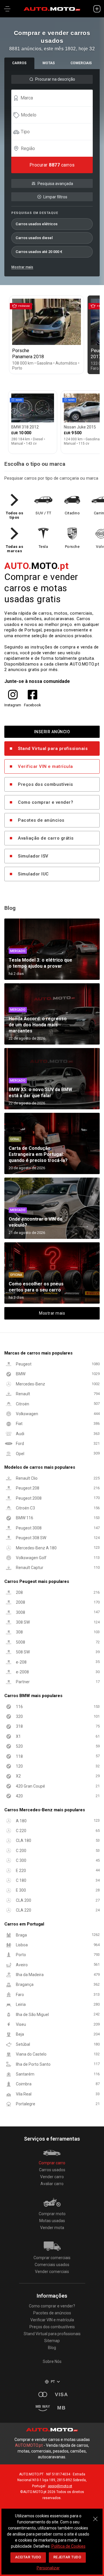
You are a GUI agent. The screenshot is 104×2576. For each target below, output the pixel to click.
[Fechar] (95, 2516)
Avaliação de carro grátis (46, 838)
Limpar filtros (55, 197)
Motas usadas (52, 2221)
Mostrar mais (22, 267)
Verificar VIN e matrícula (45, 766)
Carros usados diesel (34, 238)
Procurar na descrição (55, 79)
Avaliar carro (52, 2184)
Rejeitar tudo (67, 2557)
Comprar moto (52, 2214)
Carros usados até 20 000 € (39, 252)
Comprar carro (52, 2163)
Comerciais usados (52, 2265)
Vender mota (52, 2228)
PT (53, 2382)
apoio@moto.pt (60, 2486)
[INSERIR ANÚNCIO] (97, 9)
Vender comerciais (52, 2272)
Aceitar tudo (28, 2557)
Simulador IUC (33, 874)
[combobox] (55, 98)
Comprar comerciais (52, 2258)
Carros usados (52, 2170)
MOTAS (49, 63)
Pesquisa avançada (55, 184)
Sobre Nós (52, 2361)
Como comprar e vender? (45, 802)
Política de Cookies (68, 2546)
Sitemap (52, 2341)
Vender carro (52, 2177)
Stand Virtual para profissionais (53, 749)
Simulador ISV (33, 856)
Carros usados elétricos (37, 224)
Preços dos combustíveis (45, 784)
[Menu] (7, 9)
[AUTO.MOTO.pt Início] (52, 9)
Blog (52, 2348)
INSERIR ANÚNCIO (52, 732)
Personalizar (48, 2568)
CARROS (19, 63)
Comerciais (81, 63)
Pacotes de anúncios (41, 820)
